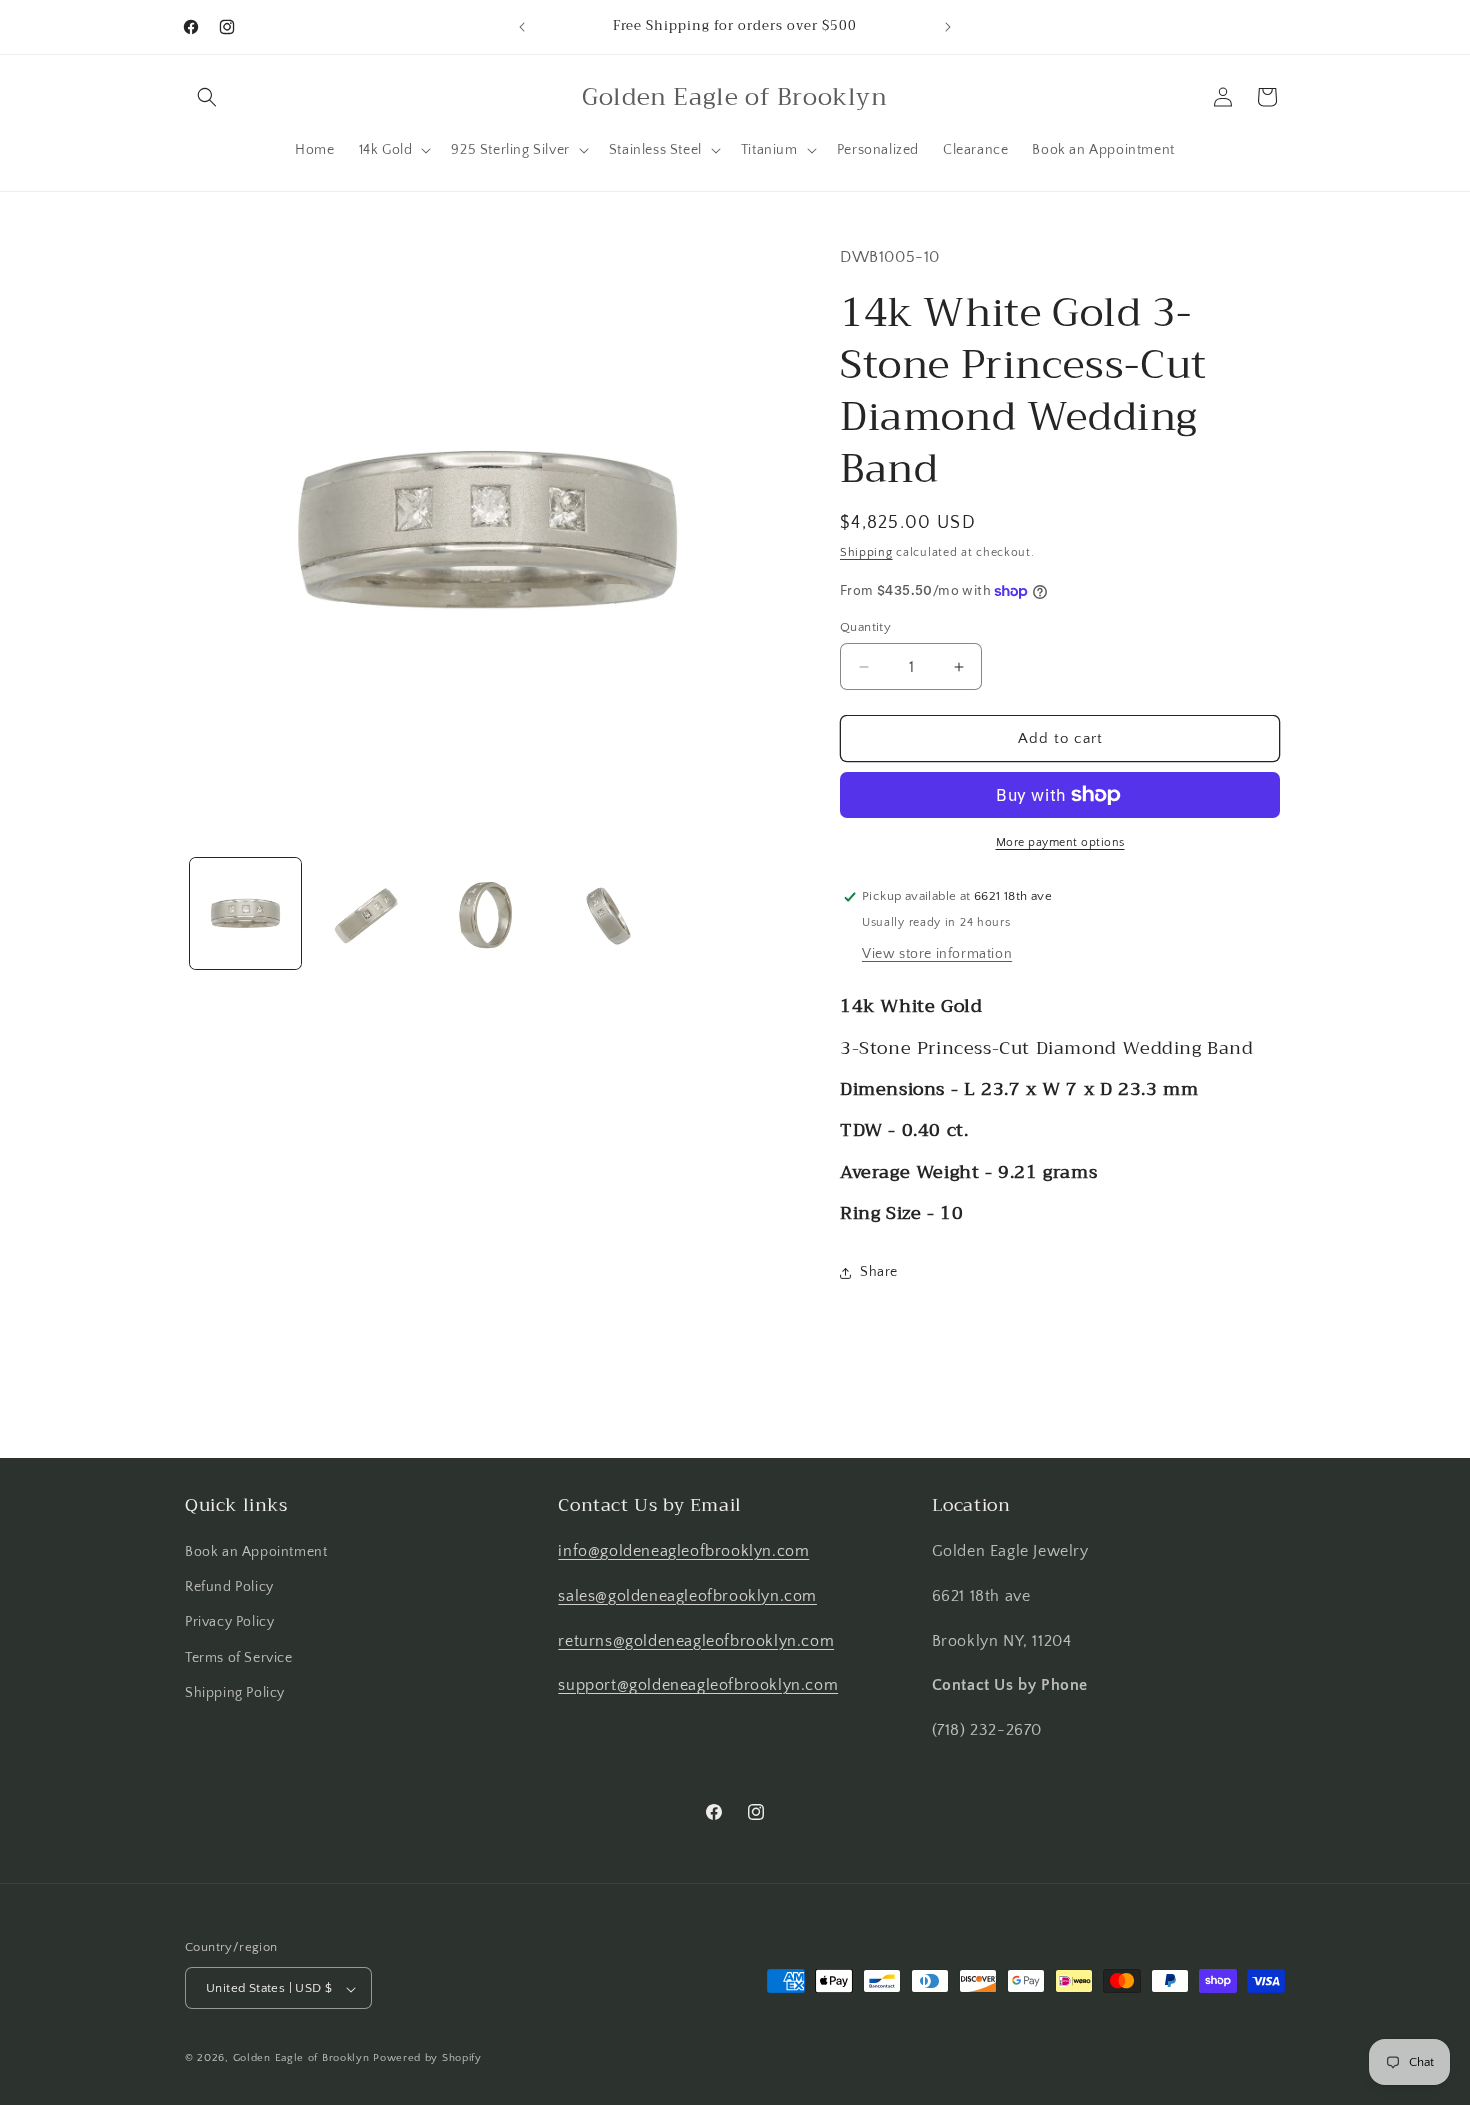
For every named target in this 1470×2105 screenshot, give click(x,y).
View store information (937, 954)
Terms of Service (239, 1658)
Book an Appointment (256, 1552)
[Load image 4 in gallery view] (608, 913)
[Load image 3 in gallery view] (487, 913)
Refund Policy (229, 1587)
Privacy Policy (229, 1623)
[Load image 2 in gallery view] (366, 913)
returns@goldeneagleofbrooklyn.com (696, 1641)
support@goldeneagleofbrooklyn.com (698, 1686)
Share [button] (879, 1272)
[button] (207, 97)
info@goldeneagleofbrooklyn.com (683, 1551)
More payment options (1060, 842)
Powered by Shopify (427, 2059)
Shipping (866, 552)
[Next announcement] (948, 27)
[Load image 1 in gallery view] (245, 913)
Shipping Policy (235, 1693)
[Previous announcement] (522, 27)
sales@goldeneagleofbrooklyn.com (687, 1596)
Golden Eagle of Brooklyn (301, 2059)
